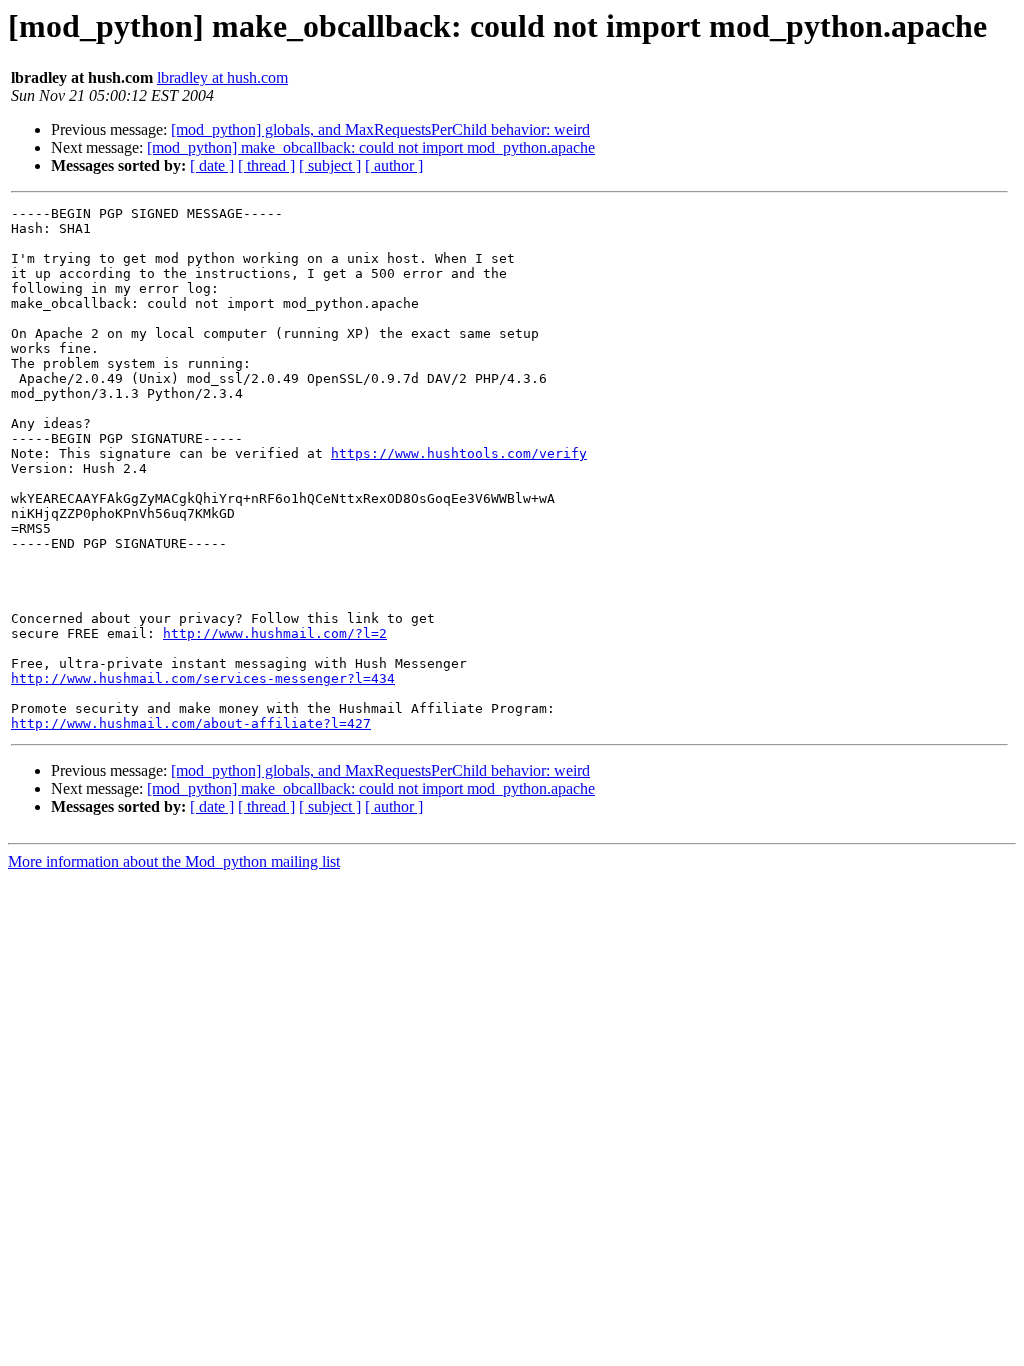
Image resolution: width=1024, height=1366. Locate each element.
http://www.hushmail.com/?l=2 (275, 633)
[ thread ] (266, 165)
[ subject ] (330, 165)
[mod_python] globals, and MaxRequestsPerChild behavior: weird (380, 129)
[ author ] (394, 165)
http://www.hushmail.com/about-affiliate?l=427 (191, 723)
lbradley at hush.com (222, 77)
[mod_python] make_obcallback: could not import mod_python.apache (371, 147)
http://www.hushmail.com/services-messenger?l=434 (203, 678)
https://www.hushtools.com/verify (459, 453)
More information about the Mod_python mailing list (174, 861)
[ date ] (212, 165)
